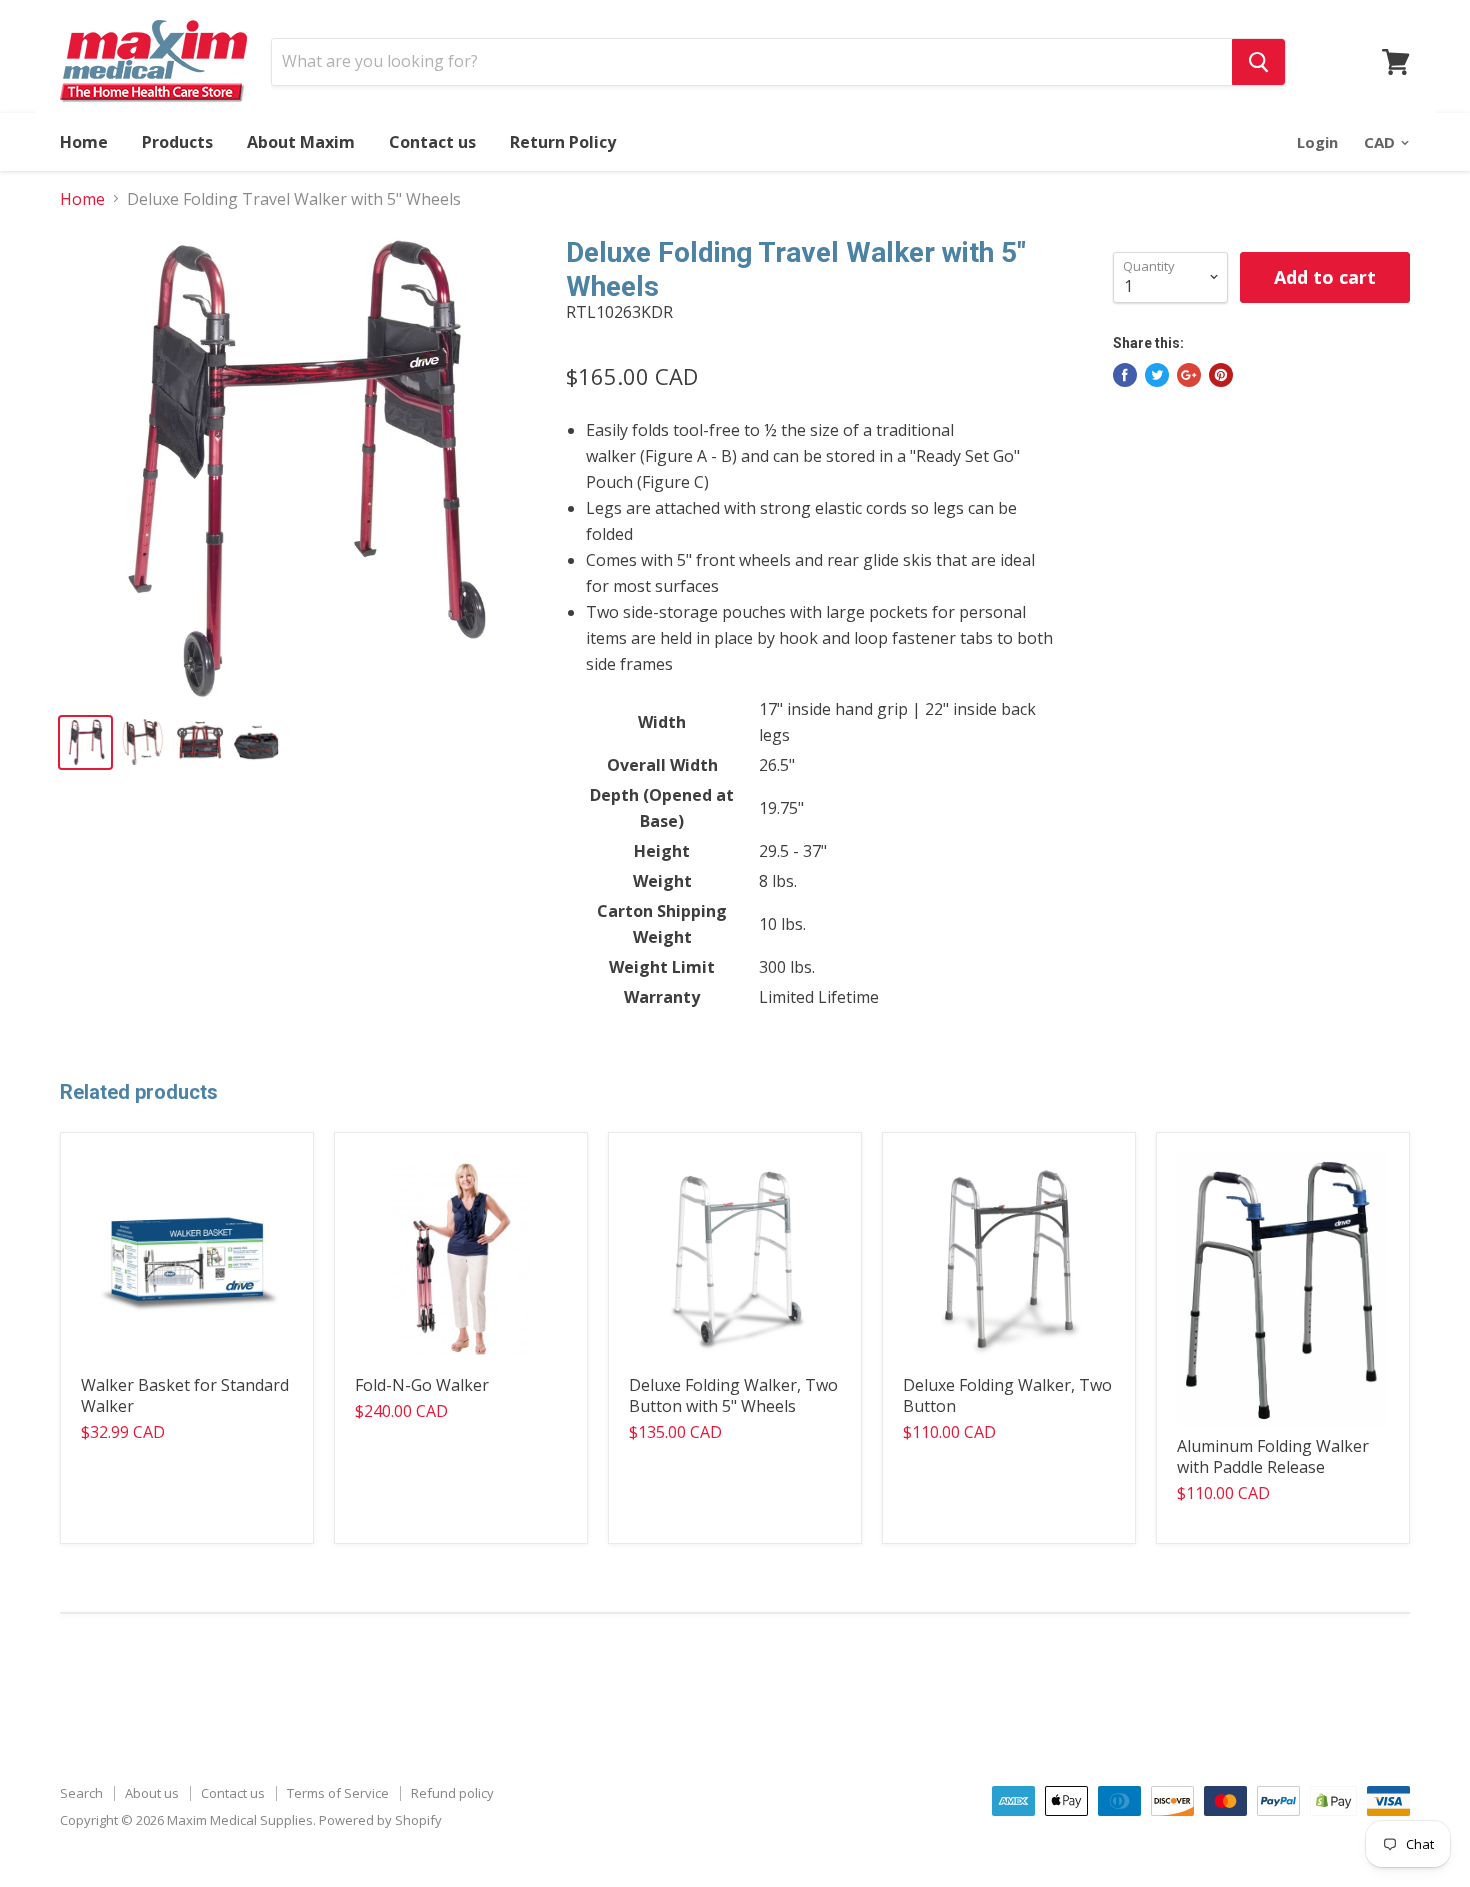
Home (84, 142)
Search (81, 1793)
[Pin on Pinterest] (1221, 375)
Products (177, 142)
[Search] (1258, 62)
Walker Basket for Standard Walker (185, 1395)
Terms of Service (338, 1793)
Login (1317, 142)
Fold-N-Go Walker (422, 1385)
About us (152, 1793)
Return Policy (563, 142)
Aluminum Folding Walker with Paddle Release (1273, 1456)
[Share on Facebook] (1125, 375)
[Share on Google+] (1189, 375)
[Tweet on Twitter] (1157, 375)
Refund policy (452, 1793)
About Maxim (301, 142)
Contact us (432, 142)
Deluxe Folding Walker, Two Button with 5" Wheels (733, 1395)
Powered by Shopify (380, 1820)
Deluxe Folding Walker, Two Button (1007, 1395)
